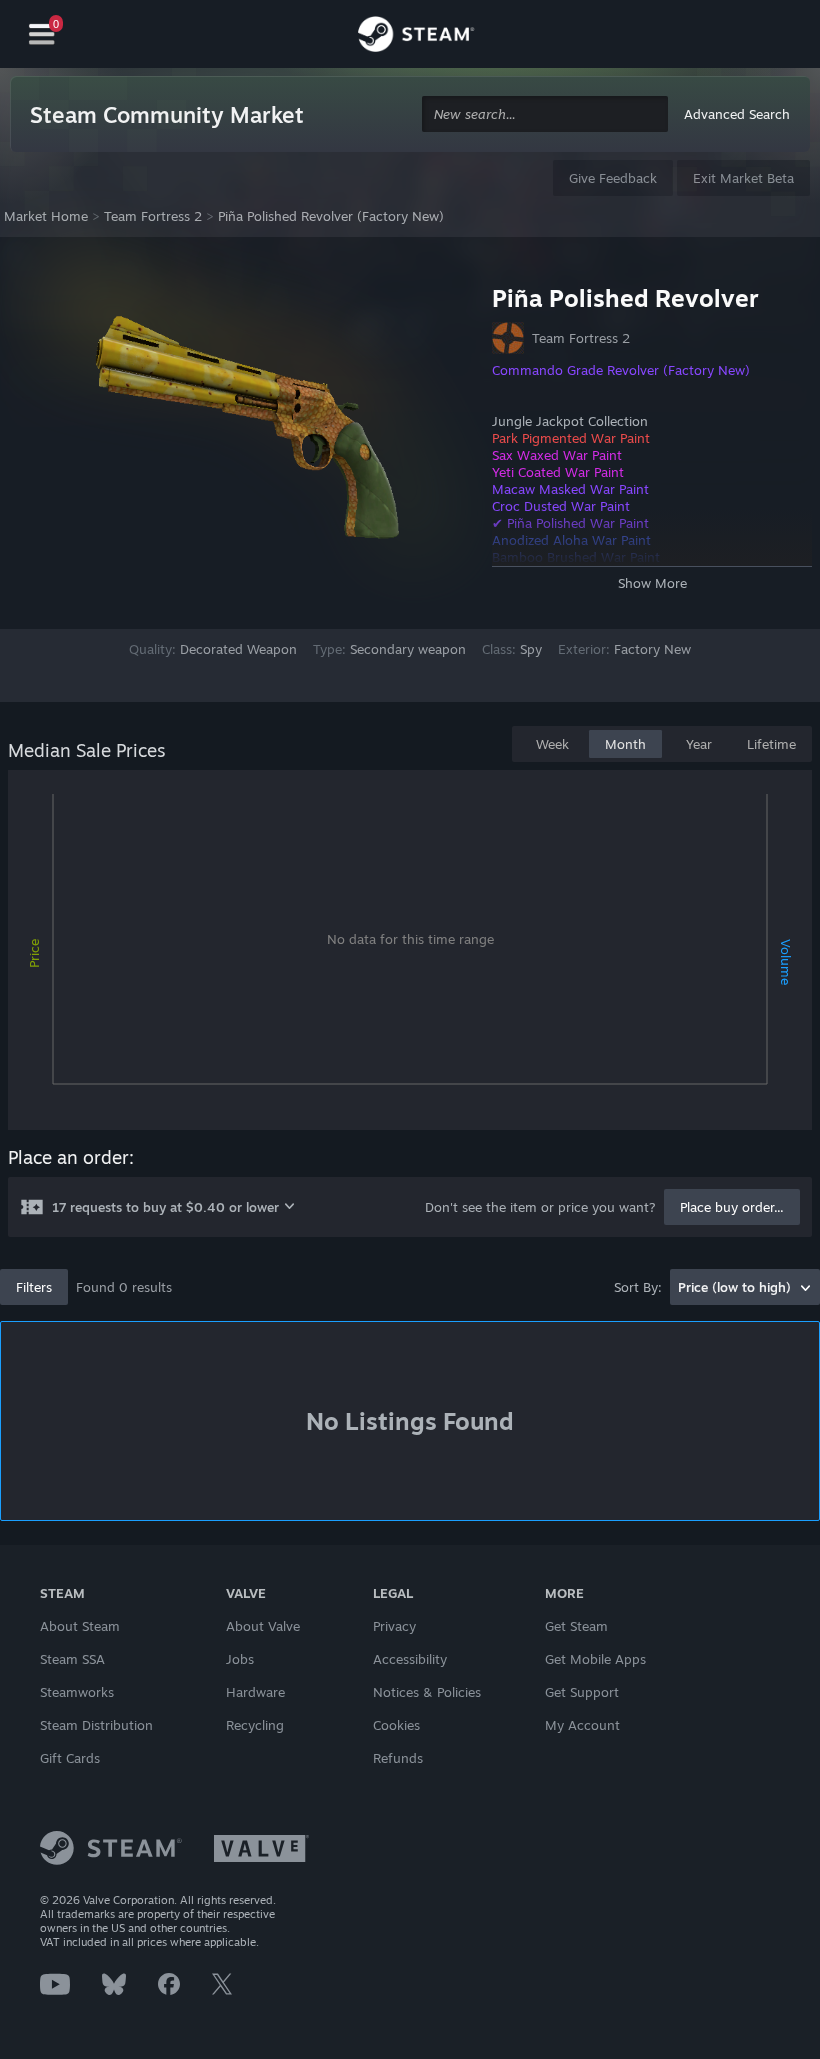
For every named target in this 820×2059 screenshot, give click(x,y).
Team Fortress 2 (153, 216)
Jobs (240, 1659)
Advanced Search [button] (737, 114)
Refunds (398, 1758)
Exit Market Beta (743, 178)
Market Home (46, 216)
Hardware (255, 1692)
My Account (582, 1725)
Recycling (255, 1725)
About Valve (263, 1626)
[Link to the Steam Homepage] (416, 37)
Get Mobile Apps (595, 1659)
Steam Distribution (96, 1725)
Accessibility (410, 1659)
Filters (34, 1287)
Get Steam (576, 1626)
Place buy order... (732, 1207)
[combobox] (545, 114)
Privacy (394, 1626)
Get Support (582, 1692)
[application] (410, 954)
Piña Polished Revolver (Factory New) (331, 216)
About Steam (80, 1626)
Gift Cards (70, 1758)
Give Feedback (613, 178)
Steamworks (77, 1692)
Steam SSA (72, 1659)
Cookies (396, 1725)
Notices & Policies (427, 1692)
